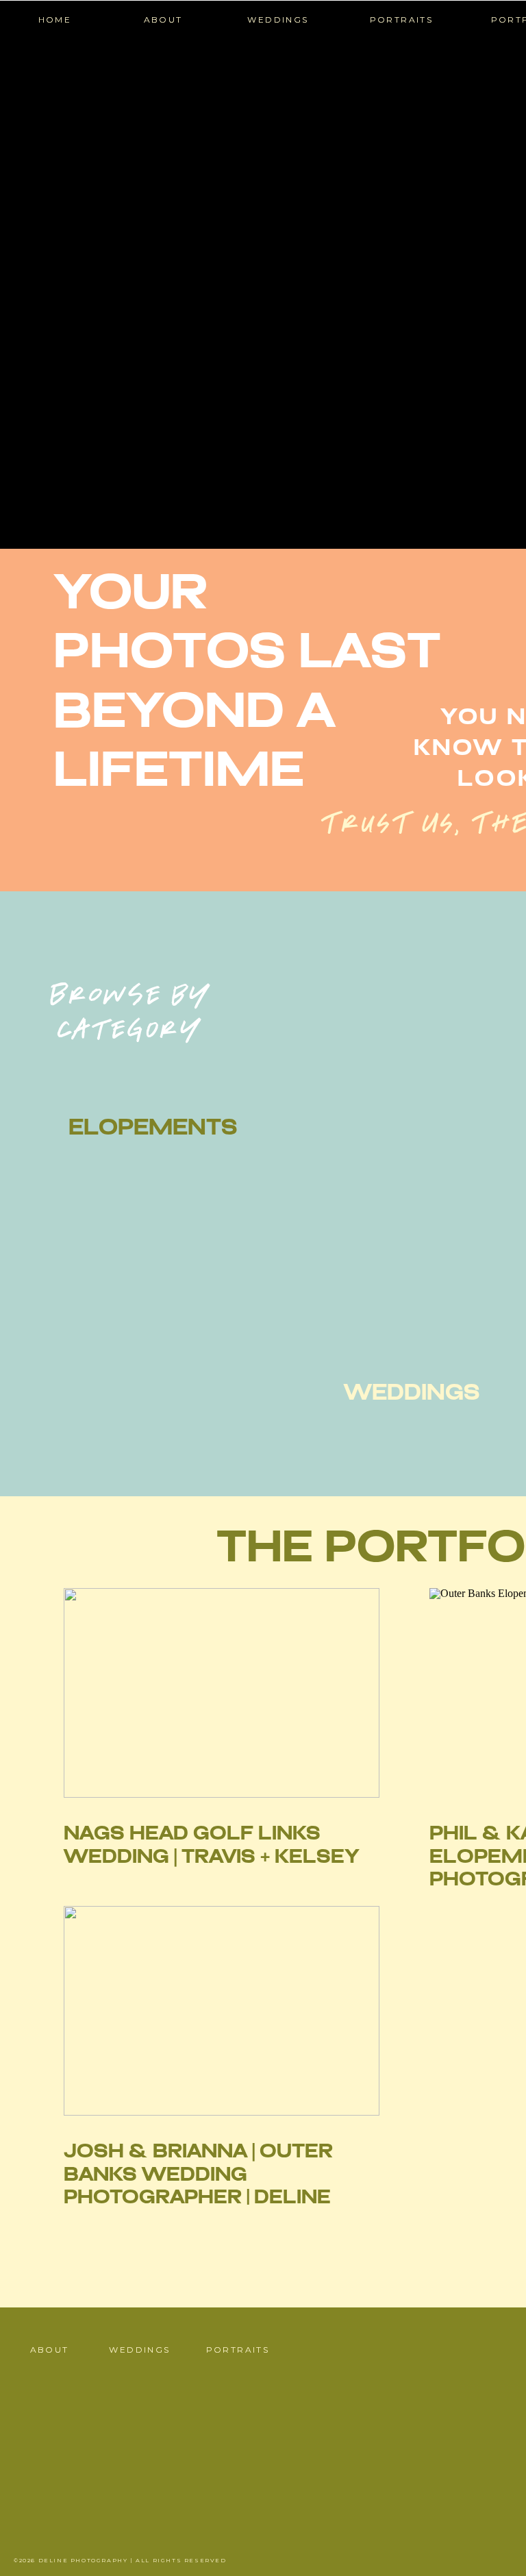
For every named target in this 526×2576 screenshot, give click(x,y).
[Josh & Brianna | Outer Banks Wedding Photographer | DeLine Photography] (222, 2011)
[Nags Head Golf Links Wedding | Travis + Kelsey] (222, 1693)
